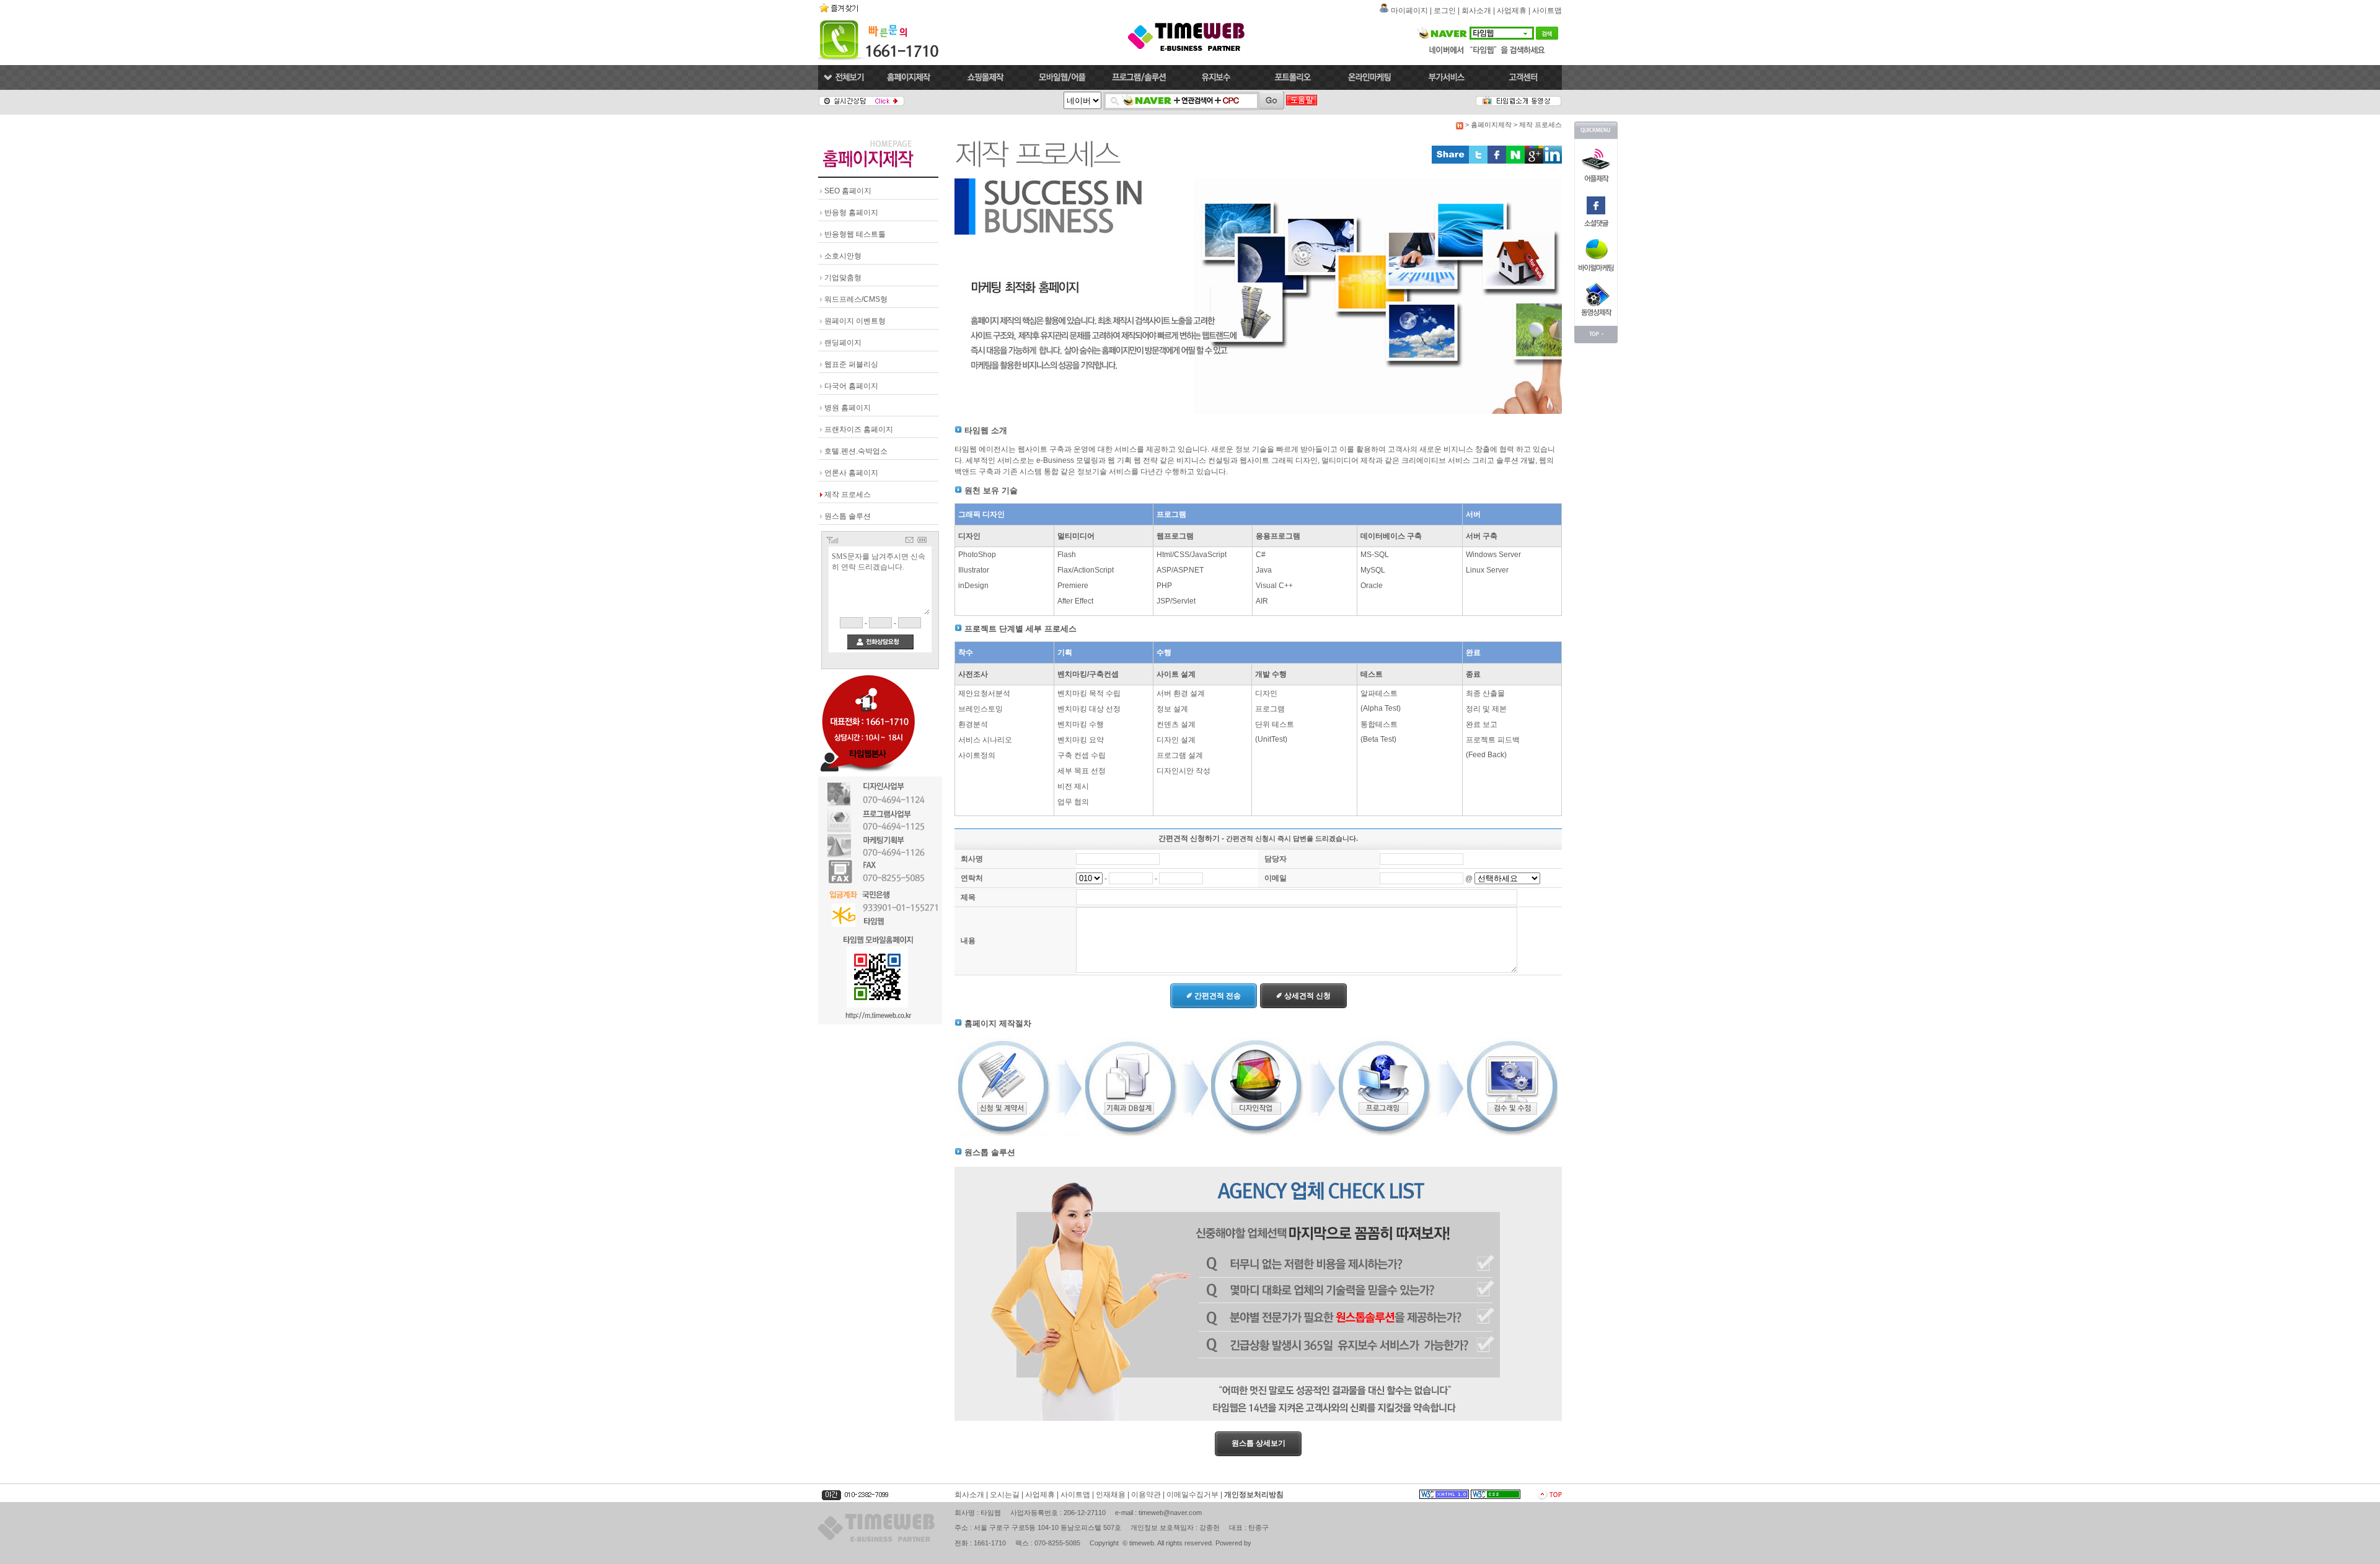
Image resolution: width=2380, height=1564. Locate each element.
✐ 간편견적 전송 (1214, 996)
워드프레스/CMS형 (856, 299)
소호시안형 (843, 256)
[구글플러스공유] (1534, 161)
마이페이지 (1409, 11)
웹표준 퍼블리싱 (851, 364)
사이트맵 (1547, 11)
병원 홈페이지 (848, 408)
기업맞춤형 (843, 278)
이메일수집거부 (1192, 1495)
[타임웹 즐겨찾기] (840, 12)
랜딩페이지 (843, 343)
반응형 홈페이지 (851, 213)
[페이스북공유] (1497, 161)
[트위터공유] (1478, 161)
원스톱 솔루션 (848, 516)
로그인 (1445, 11)
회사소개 (1476, 11)
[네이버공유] (1515, 161)
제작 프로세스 (848, 494)
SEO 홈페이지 (848, 191)
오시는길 (1005, 1495)
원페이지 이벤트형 (855, 321)
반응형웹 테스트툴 (855, 234)
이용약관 (1146, 1495)
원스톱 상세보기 (1258, 1443)
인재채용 (1111, 1495)
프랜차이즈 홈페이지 (859, 429)
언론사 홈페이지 (851, 473)
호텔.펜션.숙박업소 (856, 451)
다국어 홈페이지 (851, 386)
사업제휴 (1512, 11)
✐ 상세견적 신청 (1303, 996)
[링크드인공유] (1553, 161)
